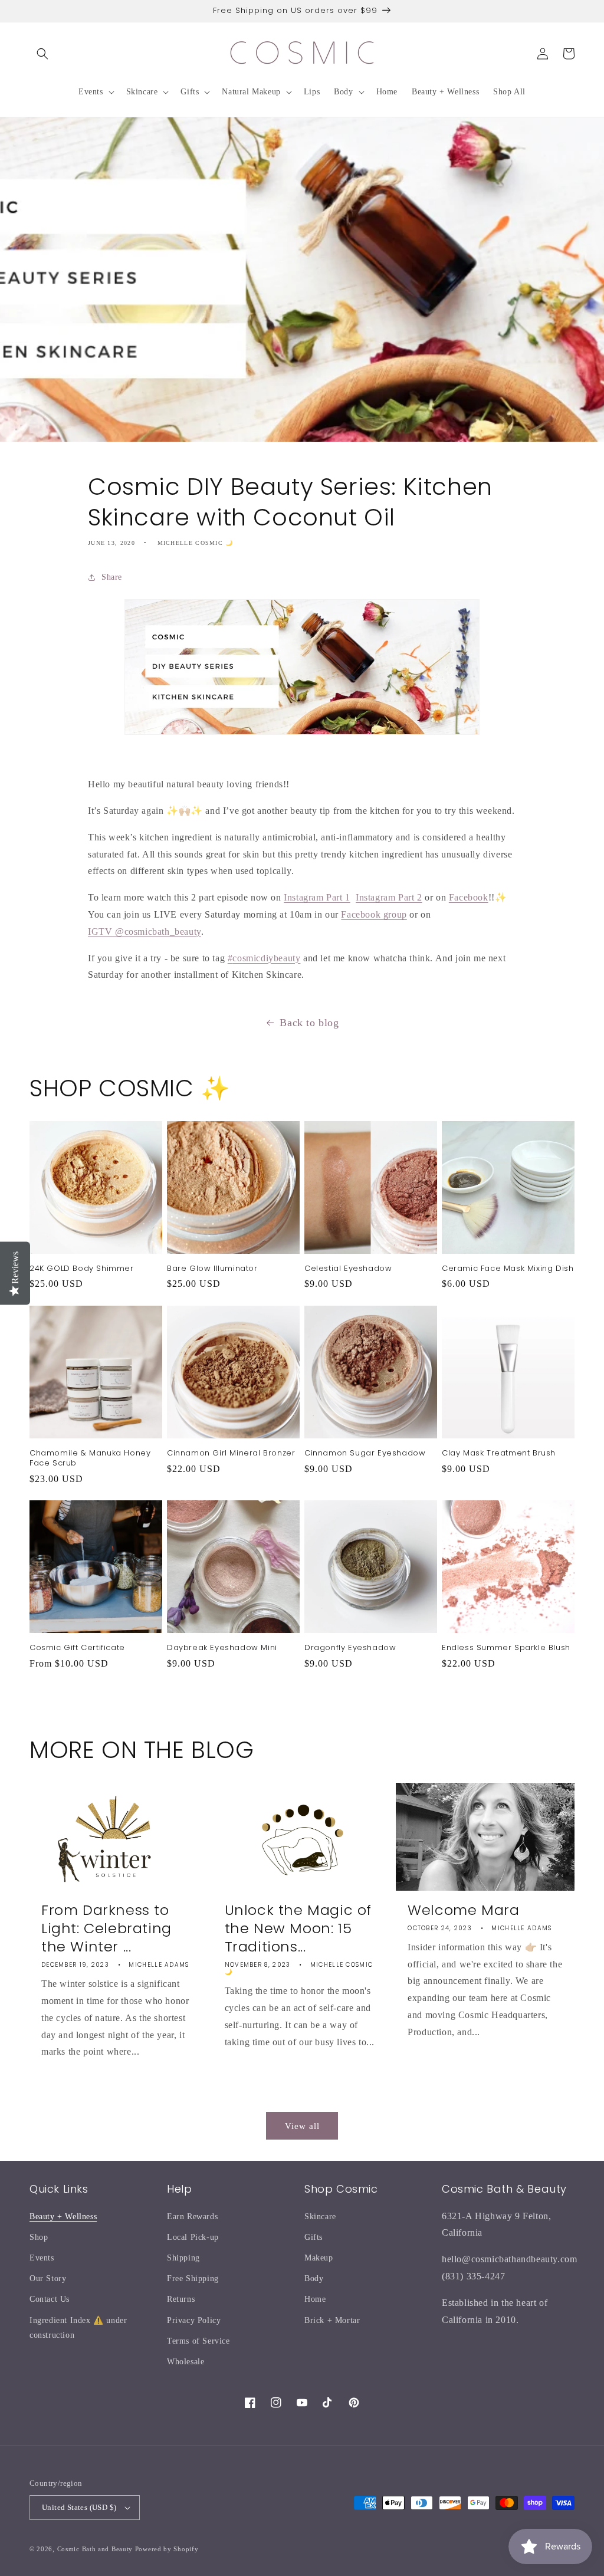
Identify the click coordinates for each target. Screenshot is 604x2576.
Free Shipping (193, 2278)
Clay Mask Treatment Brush (499, 1453)
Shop (39, 2237)
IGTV (101, 931)
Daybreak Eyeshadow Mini (222, 1648)
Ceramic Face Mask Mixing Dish (508, 1269)
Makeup (319, 2258)
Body (314, 2278)
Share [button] (112, 577)
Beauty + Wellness (63, 2217)
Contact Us (50, 2299)
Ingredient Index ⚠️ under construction (78, 2328)
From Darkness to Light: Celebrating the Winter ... (106, 1928)
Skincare (320, 2217)
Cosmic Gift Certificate (77, 1648)
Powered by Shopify (167, 2549)
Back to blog (309, 1023)
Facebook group (374, 914)
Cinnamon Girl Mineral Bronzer (231, 1453)
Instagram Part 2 (389, 897)
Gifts (314, 2237)
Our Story (48, 2278)
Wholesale (186, 2362)
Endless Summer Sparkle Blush (506, 1648)
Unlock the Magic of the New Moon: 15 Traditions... (298, 1928)
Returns (181, 2299)
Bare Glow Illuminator (212, 1269)
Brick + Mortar (332, 2320)
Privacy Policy (194, 2320)
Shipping (183, 2258)
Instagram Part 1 (317, 897)
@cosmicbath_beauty (158, 931)
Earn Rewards (192, 2217)
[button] (42, 54)
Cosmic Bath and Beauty (95, 2549)
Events (42, 2258)
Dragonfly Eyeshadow (350, 1648)
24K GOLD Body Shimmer (82, 1269)
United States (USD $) (79, 2507)
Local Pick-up (193, 2237)
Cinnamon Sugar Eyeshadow (365, 1453)
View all (302, 2126)
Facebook (469, 897)
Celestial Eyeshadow (348, 1269)
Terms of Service (198, 2341)
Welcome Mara (463, 1910)
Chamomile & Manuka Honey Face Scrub (90, 1458)
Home (315, 2299)
